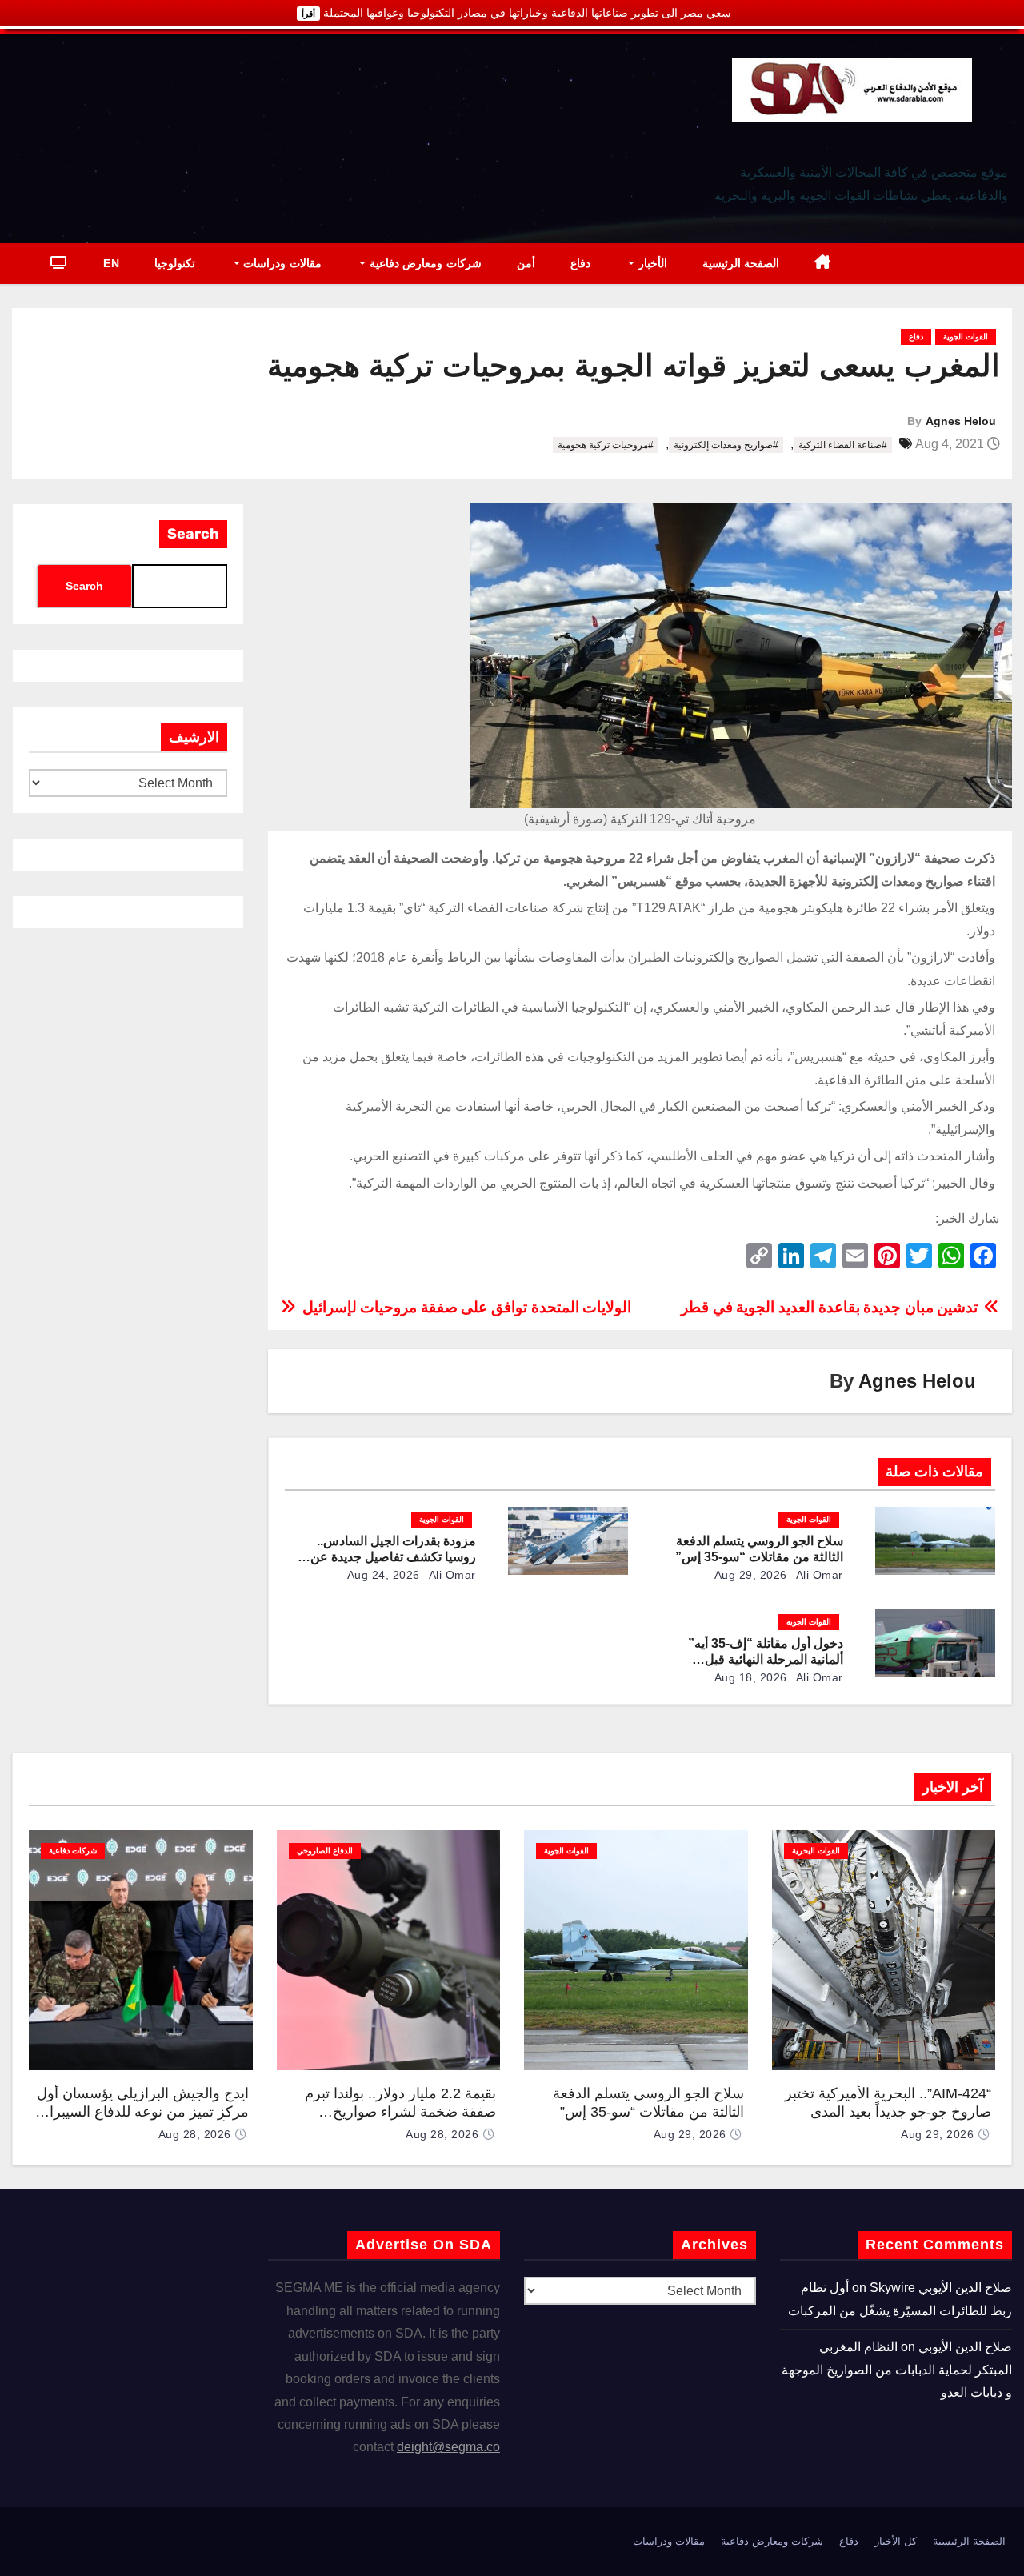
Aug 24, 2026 (384, 1575)
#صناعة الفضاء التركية (843, 445)
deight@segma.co (448, 2447)
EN (111, 263)
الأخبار (651, 263)
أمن (526, 263)
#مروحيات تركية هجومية (606, 445)
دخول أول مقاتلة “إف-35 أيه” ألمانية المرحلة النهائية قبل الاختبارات (766, 1659)
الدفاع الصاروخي (325, 1851)
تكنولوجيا (175, 263)
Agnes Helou (961, 421)
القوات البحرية (816, 1851)
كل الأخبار (896, 2541)
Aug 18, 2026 (751, 1677)
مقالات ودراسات (281, 263)
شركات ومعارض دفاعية (424, 263)
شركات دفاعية (73, 1851)
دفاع (580, 263)
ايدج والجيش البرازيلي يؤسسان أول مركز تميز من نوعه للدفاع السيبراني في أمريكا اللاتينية (141, 2111)
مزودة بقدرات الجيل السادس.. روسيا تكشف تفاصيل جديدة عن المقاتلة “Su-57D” (393, 1557)
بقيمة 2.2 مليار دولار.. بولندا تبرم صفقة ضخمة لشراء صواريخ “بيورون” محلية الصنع (400, 2111)
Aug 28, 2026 (442, 2134)
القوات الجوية (966, 337)
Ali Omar (818, 1575)
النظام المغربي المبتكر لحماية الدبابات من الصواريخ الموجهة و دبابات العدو (897, 2370)
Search (193, 534)
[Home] (823, 264)
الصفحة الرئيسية (741, 263)
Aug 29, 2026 (751, 1575)
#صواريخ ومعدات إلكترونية (726, 445)
